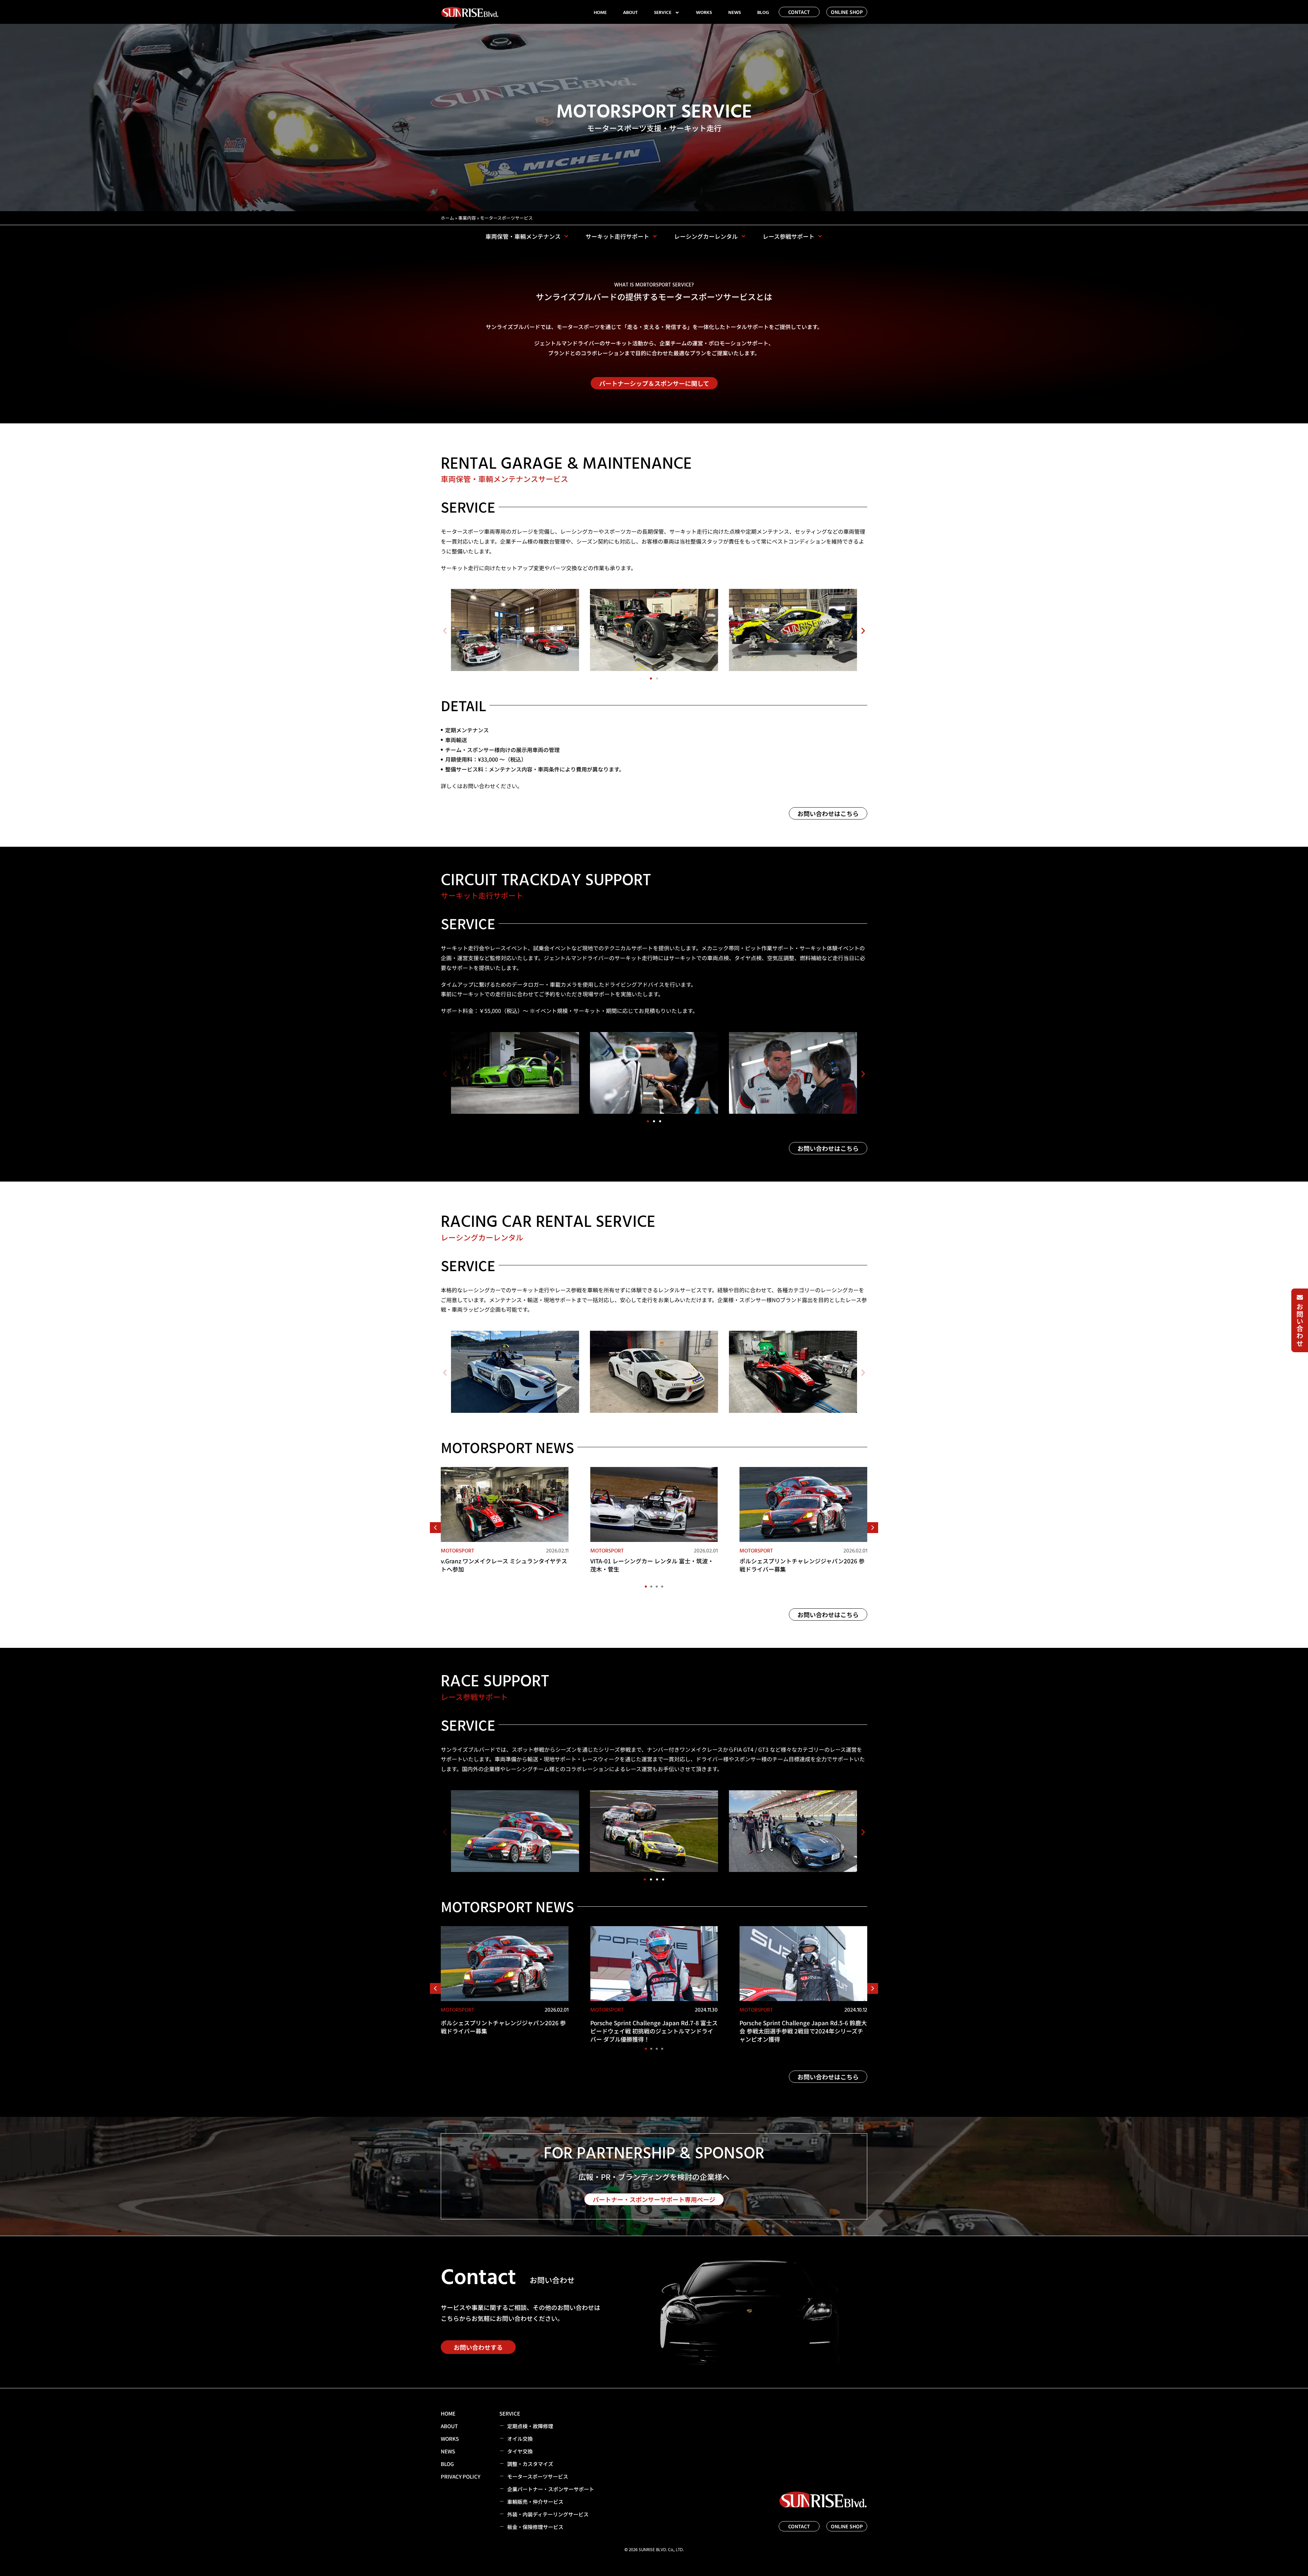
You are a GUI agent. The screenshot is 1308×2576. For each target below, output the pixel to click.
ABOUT (630, 13)
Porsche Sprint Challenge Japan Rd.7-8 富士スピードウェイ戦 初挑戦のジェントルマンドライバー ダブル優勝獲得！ (654, 2031)
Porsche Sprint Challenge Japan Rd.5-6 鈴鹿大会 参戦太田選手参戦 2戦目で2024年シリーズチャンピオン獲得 (803, 2031)
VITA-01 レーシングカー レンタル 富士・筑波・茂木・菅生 (652, 1565)
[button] (445, 631)
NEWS (735, 13)
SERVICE (663, 13)
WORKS (704, 13)
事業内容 (467, 218)
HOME (600, 13)
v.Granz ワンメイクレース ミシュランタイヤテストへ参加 (504, 1565)
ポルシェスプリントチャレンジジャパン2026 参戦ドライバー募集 (802, 1565)
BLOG (763, 13)
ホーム (447, 218)
